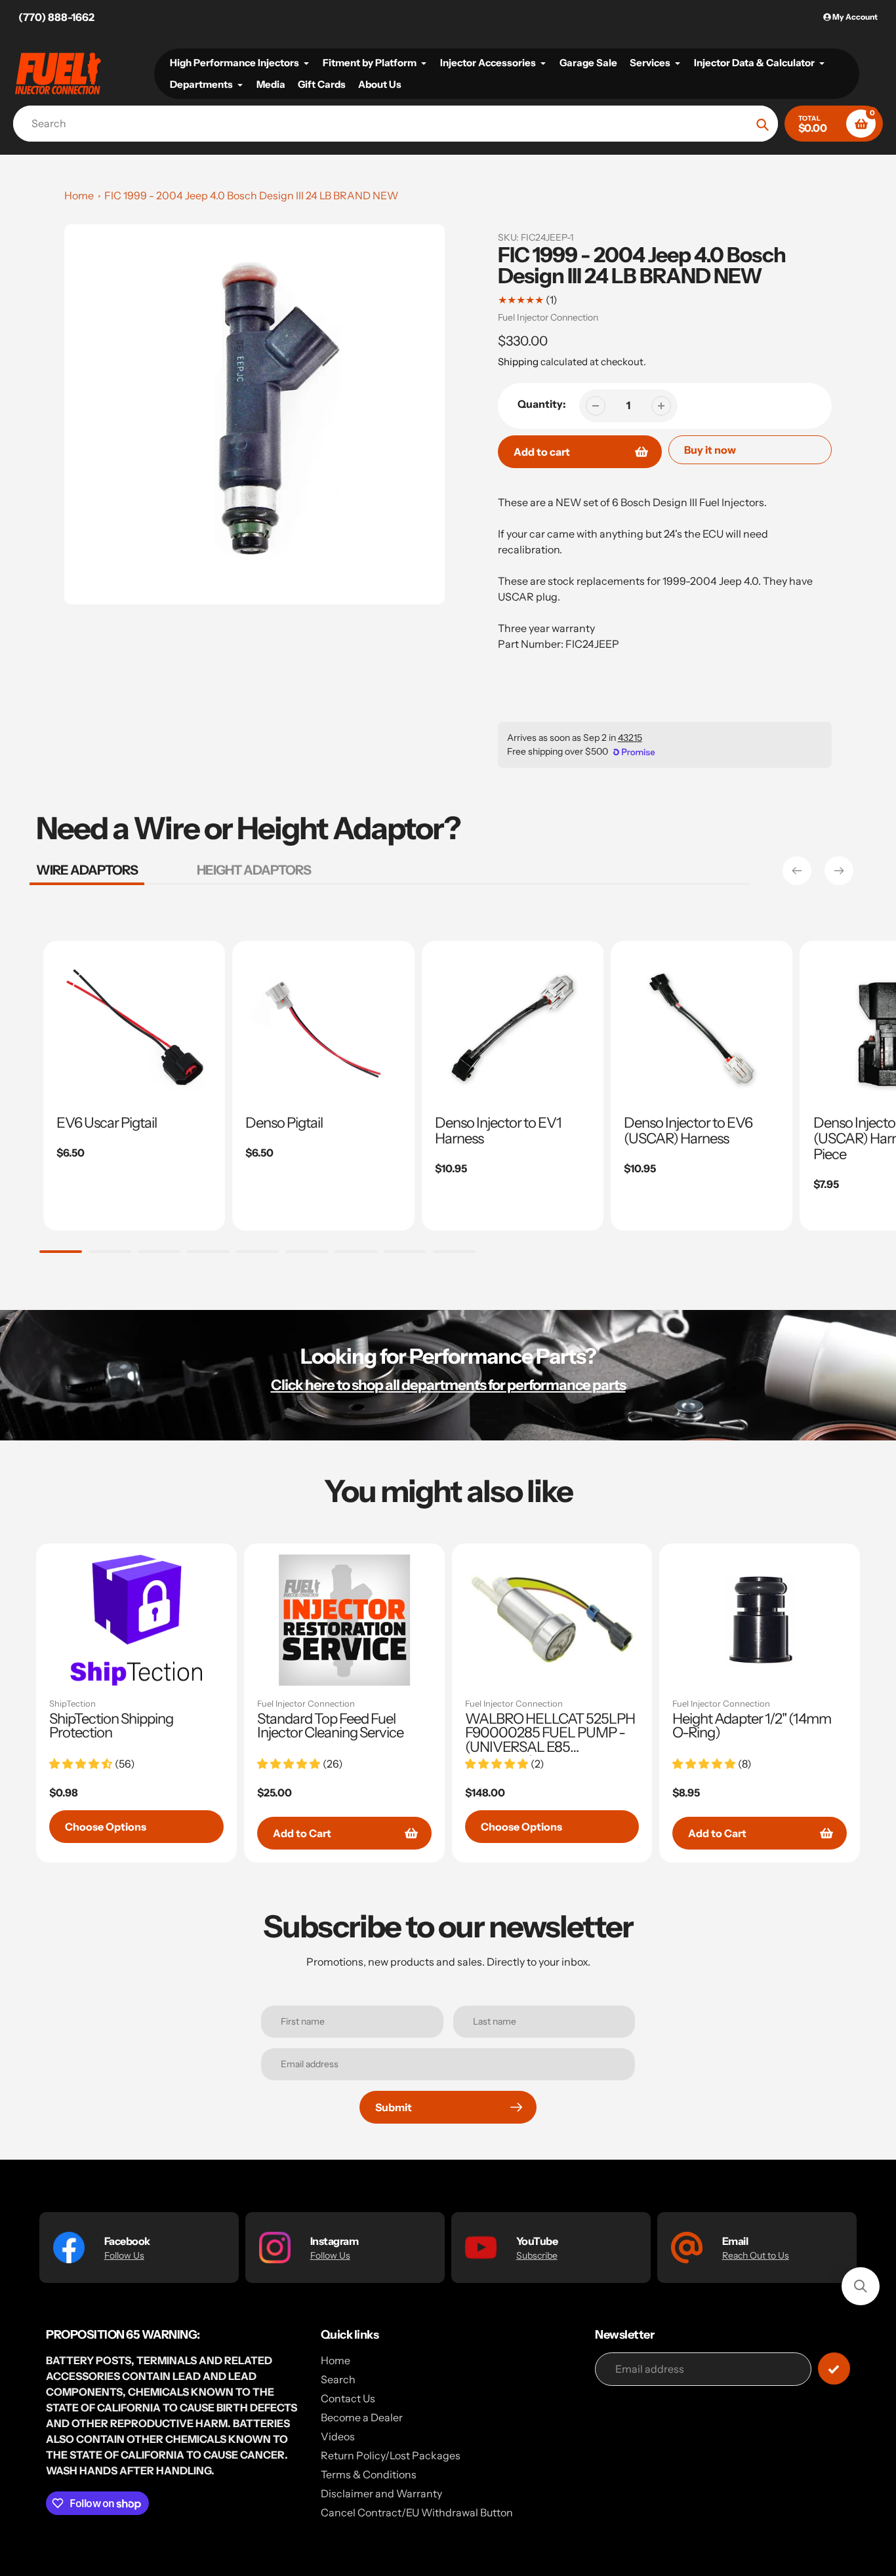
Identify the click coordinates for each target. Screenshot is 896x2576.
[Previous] (797, 871)
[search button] (763, 124)
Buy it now (710, 450)
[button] (861, 2286)
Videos (338, 2436)
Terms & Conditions (369, 2474)
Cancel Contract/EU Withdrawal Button (417, 2512)
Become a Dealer (362, 2417)
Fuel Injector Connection (548, 317)
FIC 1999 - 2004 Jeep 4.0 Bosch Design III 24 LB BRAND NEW (251, 195)
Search (338, 2379)
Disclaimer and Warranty (381, 2493)
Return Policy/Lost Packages (391, 2455)
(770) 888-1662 (56, 17)
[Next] (839, 871)
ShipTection (72, 1703)
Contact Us (348, 2398)
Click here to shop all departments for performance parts (448, 1385)
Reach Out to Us (756, 2255)
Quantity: (542, 404)
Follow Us (124, 2255)
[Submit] (834, 2368)
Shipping (518, 362)
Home (79, 195)
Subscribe (537, 2255)
